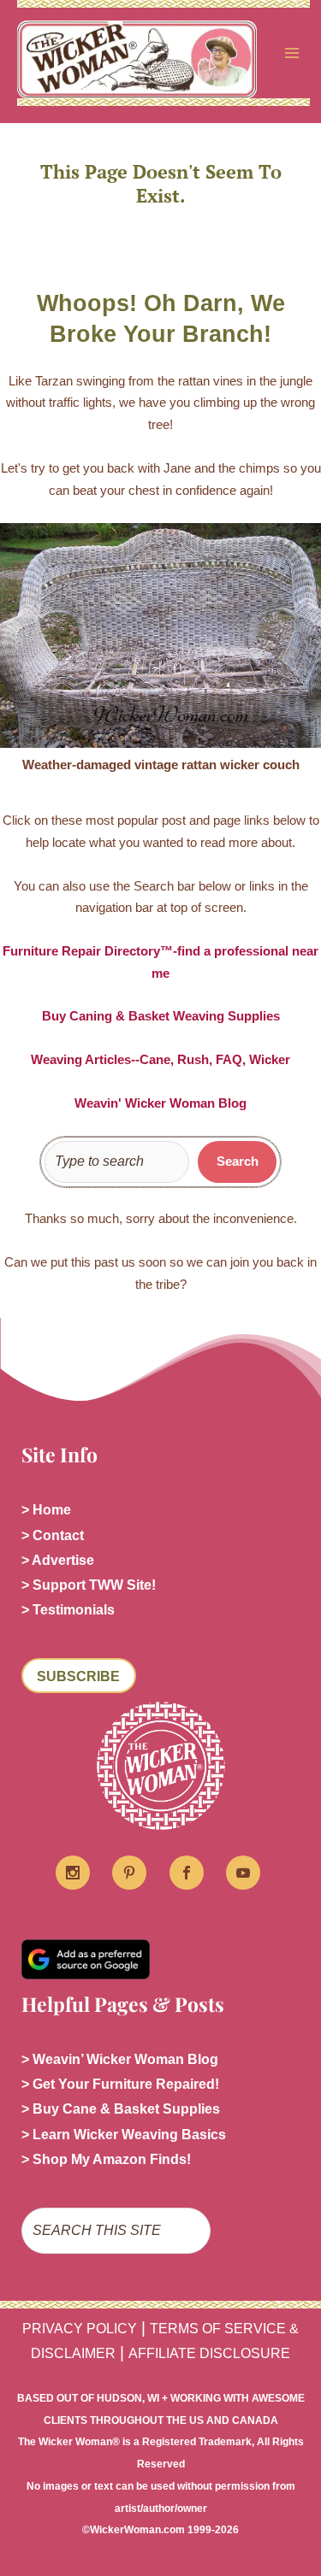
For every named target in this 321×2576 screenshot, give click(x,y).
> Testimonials (68, 1610)
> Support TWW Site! (89, 1585)
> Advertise (58, 1560)
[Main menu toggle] (292, 53)
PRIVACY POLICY (80, 2329)
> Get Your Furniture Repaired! (120, 2084)
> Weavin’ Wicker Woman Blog (120, 2059)
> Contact (53, 1535)
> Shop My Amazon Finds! (106, 2159)
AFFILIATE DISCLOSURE (209, 2353)
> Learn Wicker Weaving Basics (124, 2135)
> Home (46, 1510)
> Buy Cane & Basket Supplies (121, 2109)
